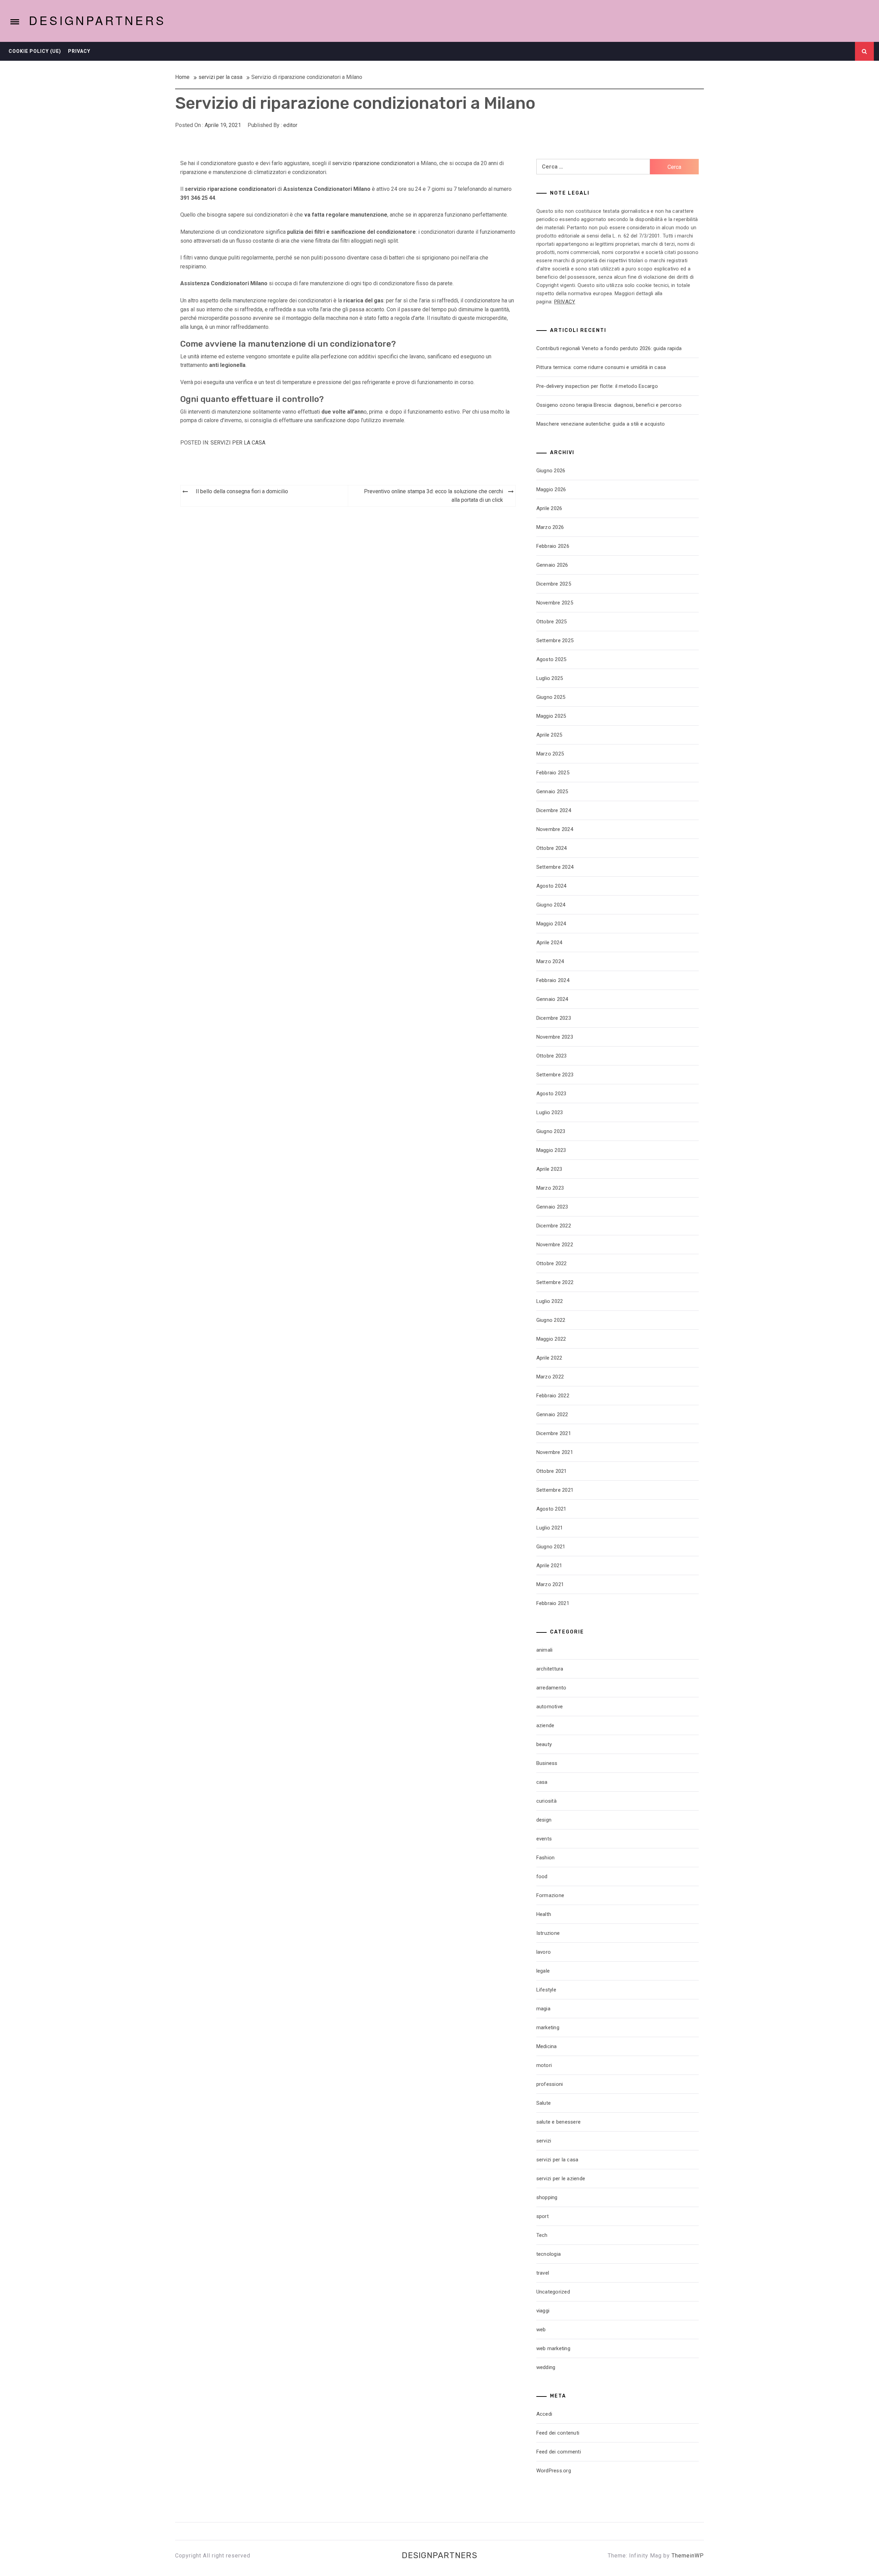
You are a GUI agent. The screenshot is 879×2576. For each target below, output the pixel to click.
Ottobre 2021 (552, 1471)
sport (543, 2216)
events (544, 1839)
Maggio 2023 (551, 1150)
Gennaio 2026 (552, 565)
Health (544, 1914)
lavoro (544, 1952)
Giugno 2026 (551, 471)
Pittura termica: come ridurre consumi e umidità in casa (601, 367)
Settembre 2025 (555, 640)
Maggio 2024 (551, 924)
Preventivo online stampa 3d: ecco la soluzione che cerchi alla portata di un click (433, 496)
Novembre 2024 (555, 829)
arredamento (551, 1688)
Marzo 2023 (550, 1188)
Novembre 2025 (555, 603)
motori (544, 2065)
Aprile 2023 (549, 1169)
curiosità (546, 1801)
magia (543, 2009)
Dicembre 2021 (554, 1433)
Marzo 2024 (550, 961)
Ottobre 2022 (552, 1263)
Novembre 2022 (555, 1245)
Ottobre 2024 (552, 848)
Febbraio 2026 (553, 546)
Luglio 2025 (550, 678)
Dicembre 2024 (554, 810)
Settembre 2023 (555, 1075)
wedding (546, 2367)
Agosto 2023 (551, 1094)
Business (547, 1763)
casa (542, 1782)
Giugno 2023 (551, 1131)
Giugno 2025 (551, 697)
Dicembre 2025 (554, 584)
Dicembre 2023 (554, 1018)
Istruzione (548, 1933)
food (542, 1876)
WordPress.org (554, 2471)
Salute (544, 2103)
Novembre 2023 (555, 1037)
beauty (544, 1744)
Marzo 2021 (550, 1584)
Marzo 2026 (550, 527)
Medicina (547, 2046)
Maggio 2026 (551, 489)
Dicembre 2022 (554, 1226)
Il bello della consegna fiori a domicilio (242, 491)
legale (543, 1971)
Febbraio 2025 (553, 773)
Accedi (544, 2414)
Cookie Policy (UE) (35, 51)
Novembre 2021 (555, 1452)
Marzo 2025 (550, 754)
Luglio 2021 (550, 1528)
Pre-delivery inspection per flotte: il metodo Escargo (597, 386)
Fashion (546, 1858)
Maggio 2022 (551, 1339)
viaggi (543, 2311)
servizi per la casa (238, 443)
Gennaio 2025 (552, 792)
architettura (550, 1669)
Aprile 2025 (549, 735)
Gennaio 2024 (552, 999)
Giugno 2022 (551, 1320)
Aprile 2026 (549, 508)
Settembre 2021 (555, 1490)
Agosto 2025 (551, 659)
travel (543, 2273)
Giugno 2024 (551, 905)
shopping (547, 2197)
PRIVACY (565, 302)
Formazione (550, 1895)
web (541, 2330)
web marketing (553, 2348)
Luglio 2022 (550, 1301)
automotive (550, 1707)
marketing (548, 2028)
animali (545, 1650)
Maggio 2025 (551, 716)
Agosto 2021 (551, 1509)
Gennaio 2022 (552, 1414)
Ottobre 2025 (552, 622)
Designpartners (97, 20)
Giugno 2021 (551, 1547)
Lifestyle (546, 1990)
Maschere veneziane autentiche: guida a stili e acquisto (601, 424)
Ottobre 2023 (552, 1056)
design (544, 1820)
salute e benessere (559, 2122)
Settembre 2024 (555, 867)
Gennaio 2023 (552, 1207)
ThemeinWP (688, 2556)
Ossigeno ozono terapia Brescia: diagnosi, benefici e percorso (609, 405)
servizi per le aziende (561, 2179)
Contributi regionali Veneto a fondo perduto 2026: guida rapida (609, 348)
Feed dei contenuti (558, 2433)
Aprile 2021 (549, 1566)
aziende (545, 1725)
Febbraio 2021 (553, 1603)
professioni (550, 2084)
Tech (542, 2235)
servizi (544, 2141)
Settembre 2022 (555, 1282)
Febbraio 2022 (553, 1396)
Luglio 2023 (550, 1112)
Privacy (79, 51)
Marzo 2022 (550, 1377)
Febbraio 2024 (553, 980)
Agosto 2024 (551, 886)
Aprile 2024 (549, 943)
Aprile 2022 (549, 1358)
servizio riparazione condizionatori (374, 163)
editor (290, 125)
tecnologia (549, 2254)
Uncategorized (553, 2292)
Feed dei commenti (559, 2452)
